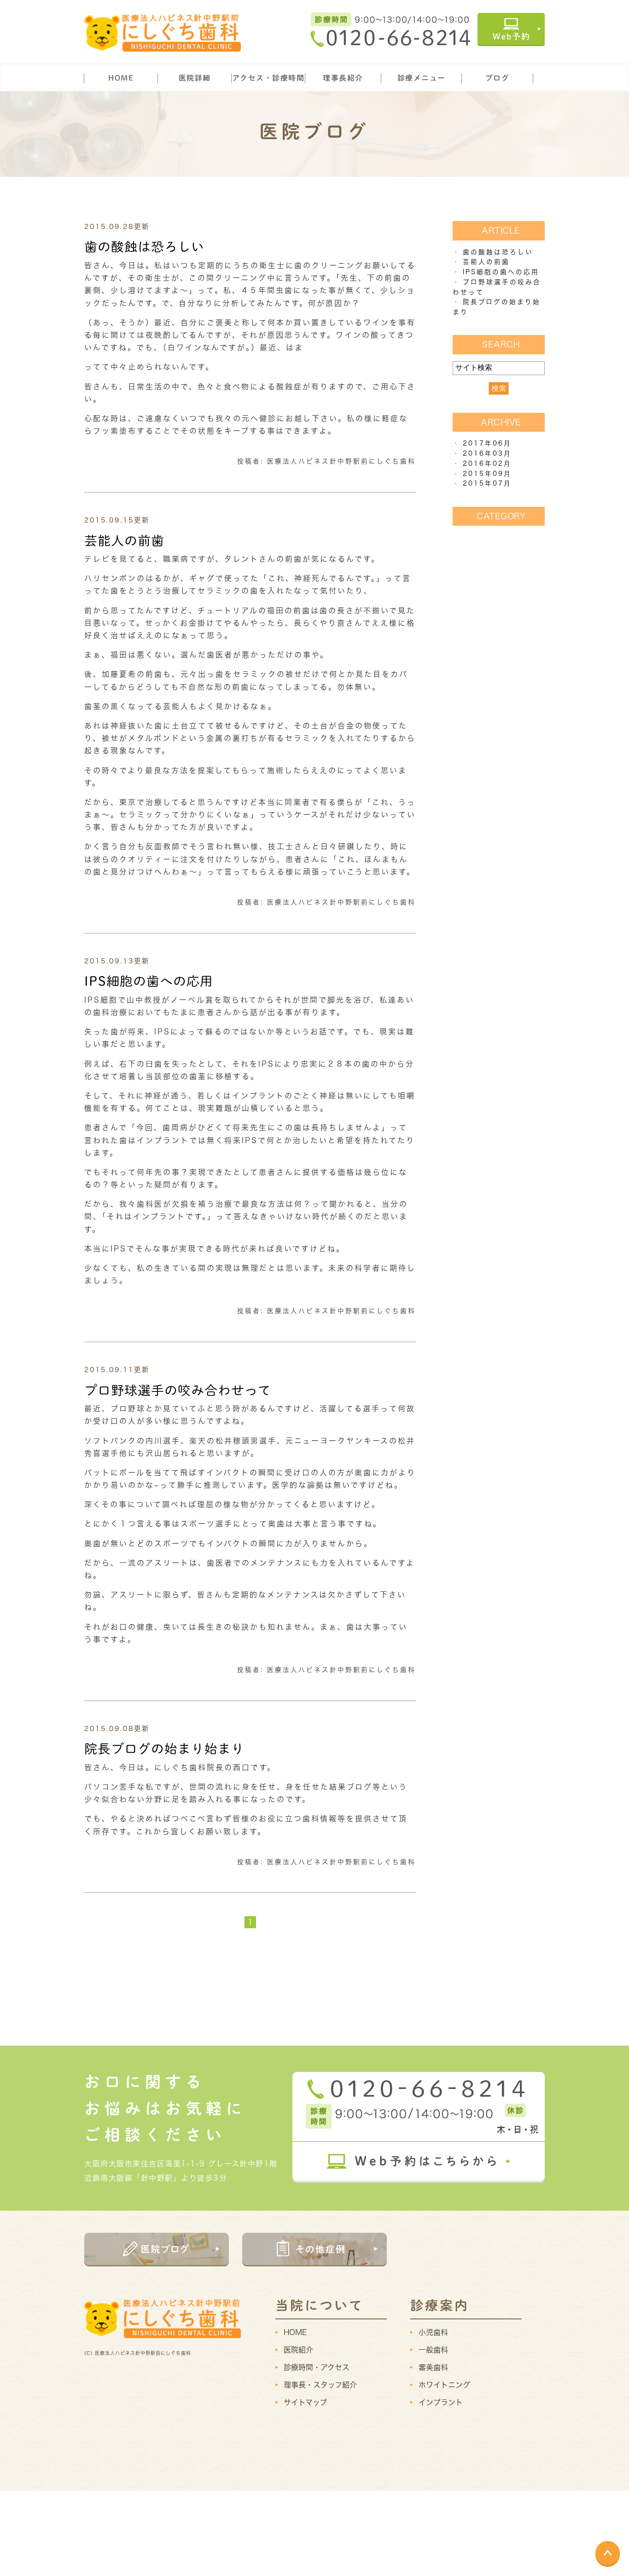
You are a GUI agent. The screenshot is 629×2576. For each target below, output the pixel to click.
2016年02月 (487, 464)
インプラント (441, 2402)
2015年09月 (487, 474)
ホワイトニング (444, 2385)
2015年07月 (487, 483)
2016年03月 (487, 453)
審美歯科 (433, 2367)
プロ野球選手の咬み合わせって (178, 1390)
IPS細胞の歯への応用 (149, 981)
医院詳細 (195, 78)
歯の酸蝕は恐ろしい (144, 246)
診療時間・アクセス (317, 2367)
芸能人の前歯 (124, 540)
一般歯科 (433, 2350)
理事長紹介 (343, 78)
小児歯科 (433, 2332)
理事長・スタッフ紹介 (320, 2385)
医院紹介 (298, 2350)
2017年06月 (487, 443)
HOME (121, 78)
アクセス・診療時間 (268, 78)
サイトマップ (305, 2402)
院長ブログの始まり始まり (164, 1749)
